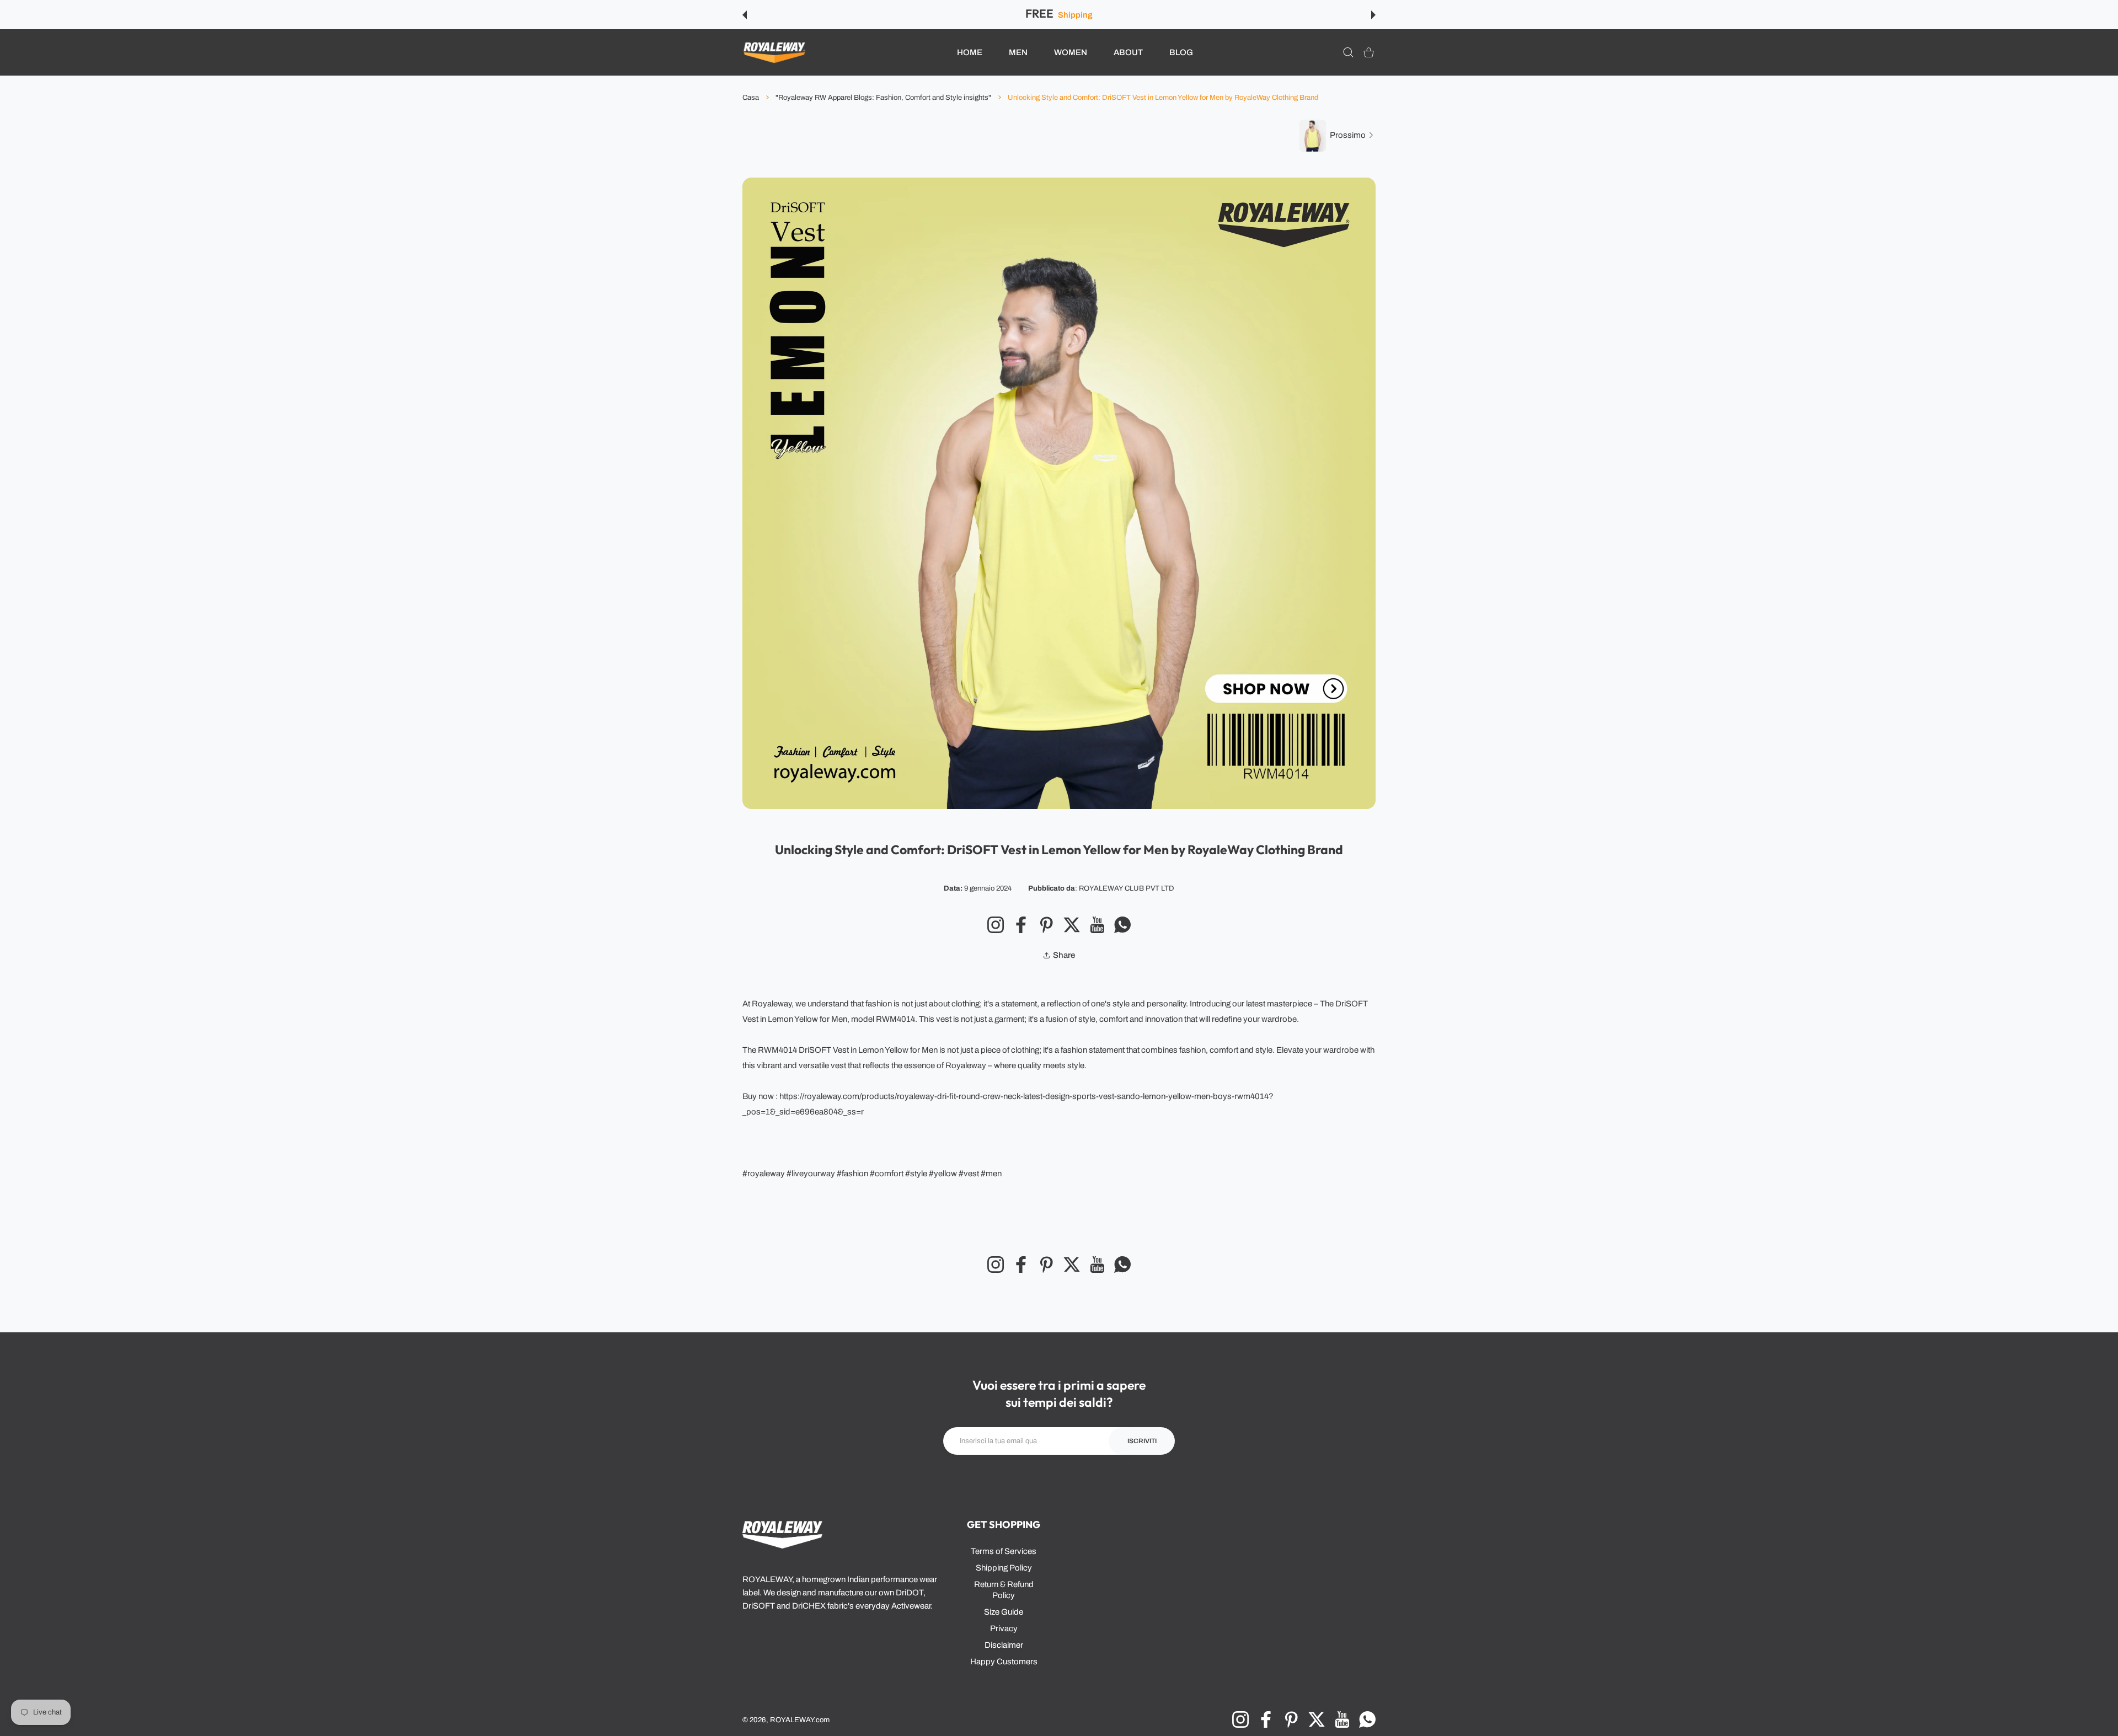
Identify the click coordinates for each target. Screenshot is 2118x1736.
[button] (745, 15)
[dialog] (1348, 53)
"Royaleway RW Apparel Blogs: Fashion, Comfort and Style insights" (883, 98)
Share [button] (1064, 955)
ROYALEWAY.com (800, 1720)
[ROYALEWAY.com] (774, 53)
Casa (751, 98)
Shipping (1075, 15)
